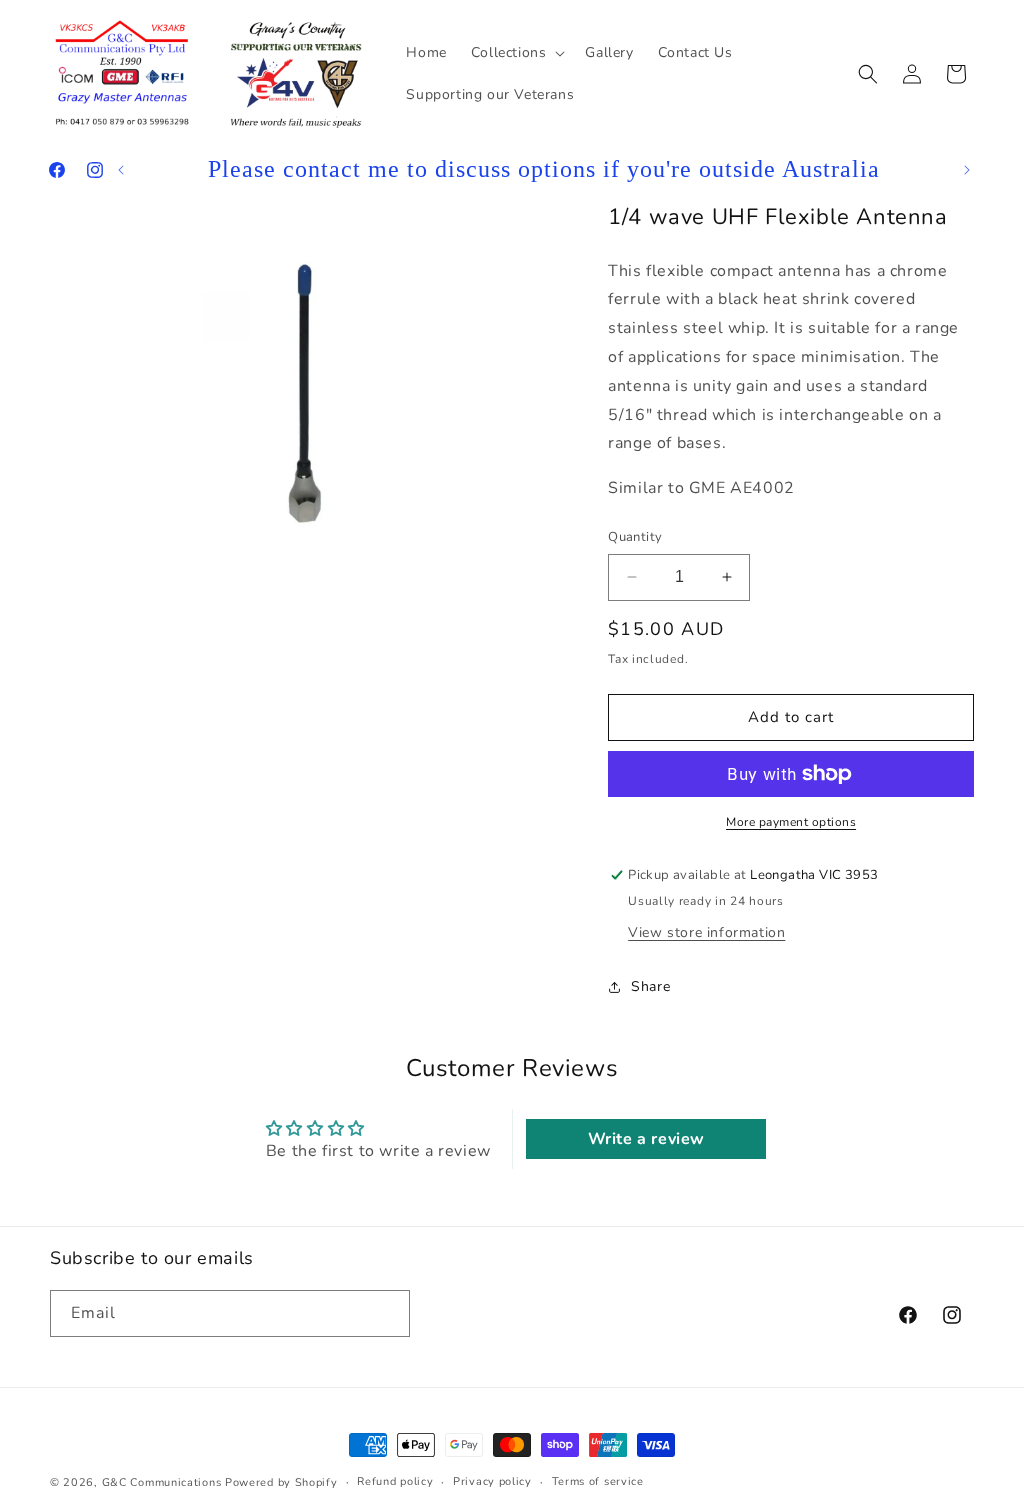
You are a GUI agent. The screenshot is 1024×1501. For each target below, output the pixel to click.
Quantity (635, 537)
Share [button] (650, 986)
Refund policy (395, 1481)
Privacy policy (492, 1481)
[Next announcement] (967, 170)
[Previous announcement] (121, 170)
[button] (516, 53)
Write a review (646, 1139)
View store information (706, 932)
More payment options (791, 822)
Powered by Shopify (281, 1482)
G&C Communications (162, 1482)
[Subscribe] (387, 1313)
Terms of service (598, 1481)
